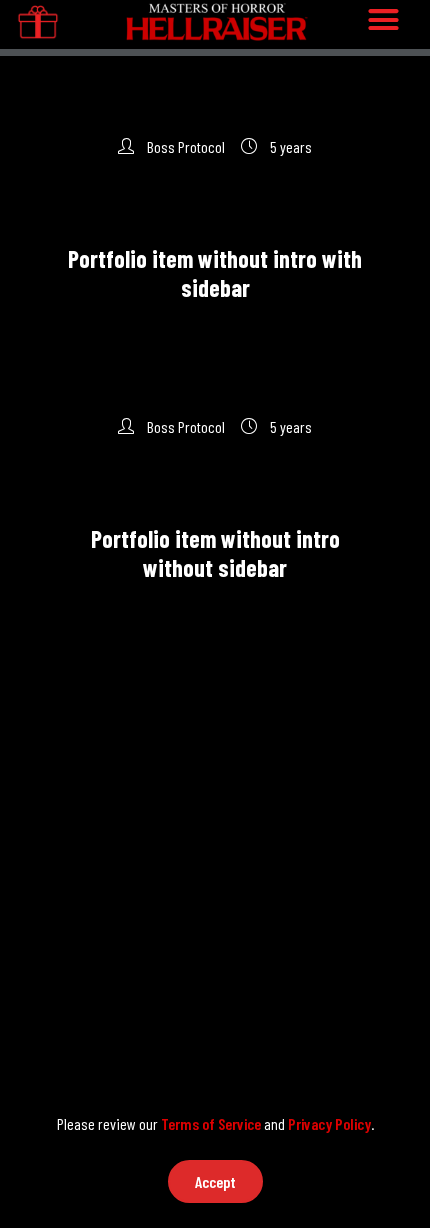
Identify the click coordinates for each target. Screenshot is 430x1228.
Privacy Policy (329, 1123)
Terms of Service (211, 1123)
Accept (215, 1181)
